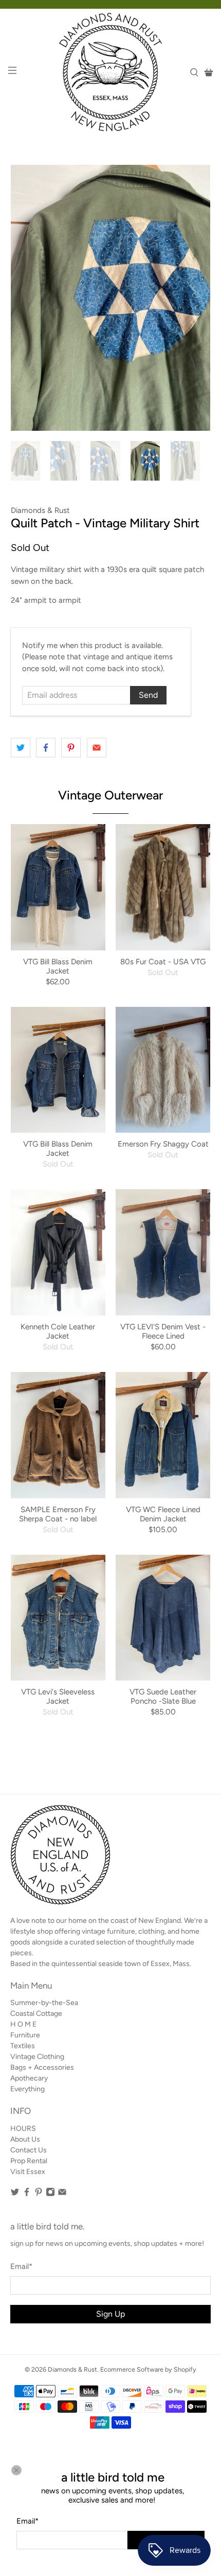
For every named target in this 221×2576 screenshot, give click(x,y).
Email (27, 2521)
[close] (16, 2470)
